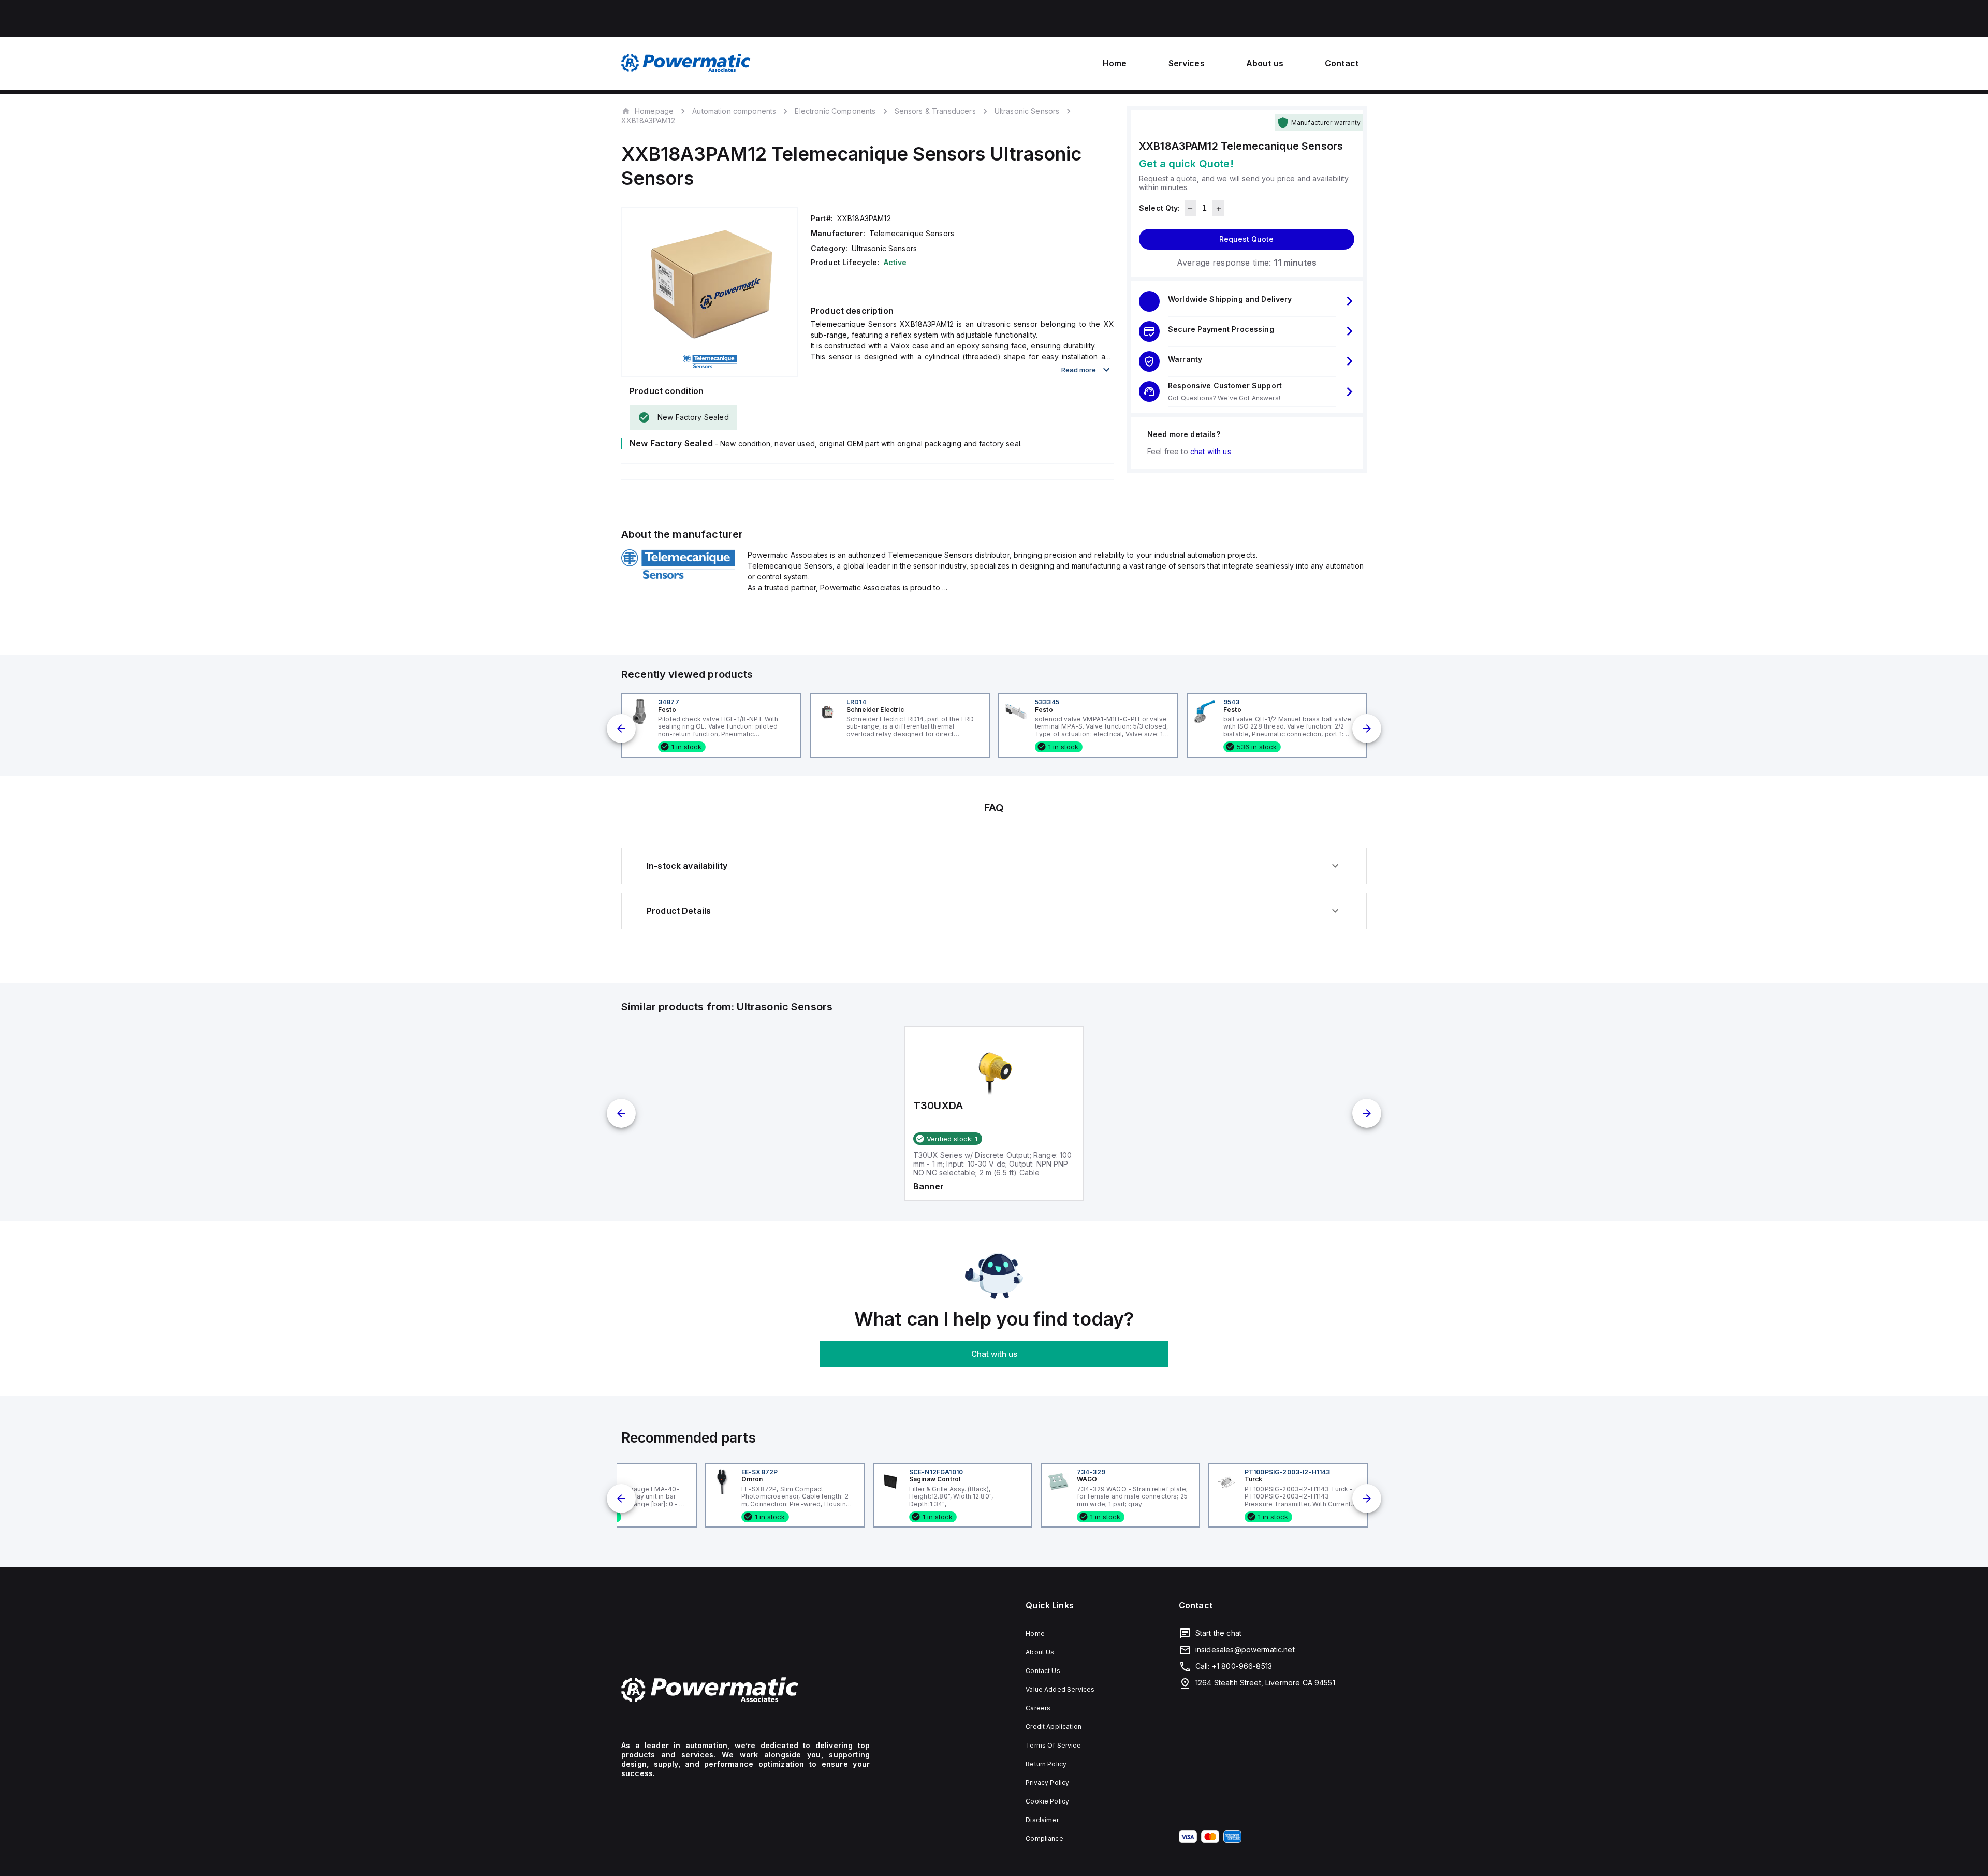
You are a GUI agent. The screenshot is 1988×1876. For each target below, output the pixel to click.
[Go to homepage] (745, 1690)
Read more (1079, 370)
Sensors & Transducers (935, 111)
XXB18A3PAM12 (648, 121)
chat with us (1211, 452)
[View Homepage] (686, 63)
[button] (1247, 301)
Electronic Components (835, 111)
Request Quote (1246, 239)
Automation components (734, 111)
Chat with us (994, 1354)
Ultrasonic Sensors (1027, 111)
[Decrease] (1190, 209)
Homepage (654, 111)
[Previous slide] (621, 729)
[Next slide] (1367, 729)
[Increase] (1218, 209)
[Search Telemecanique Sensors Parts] (678, 576)
